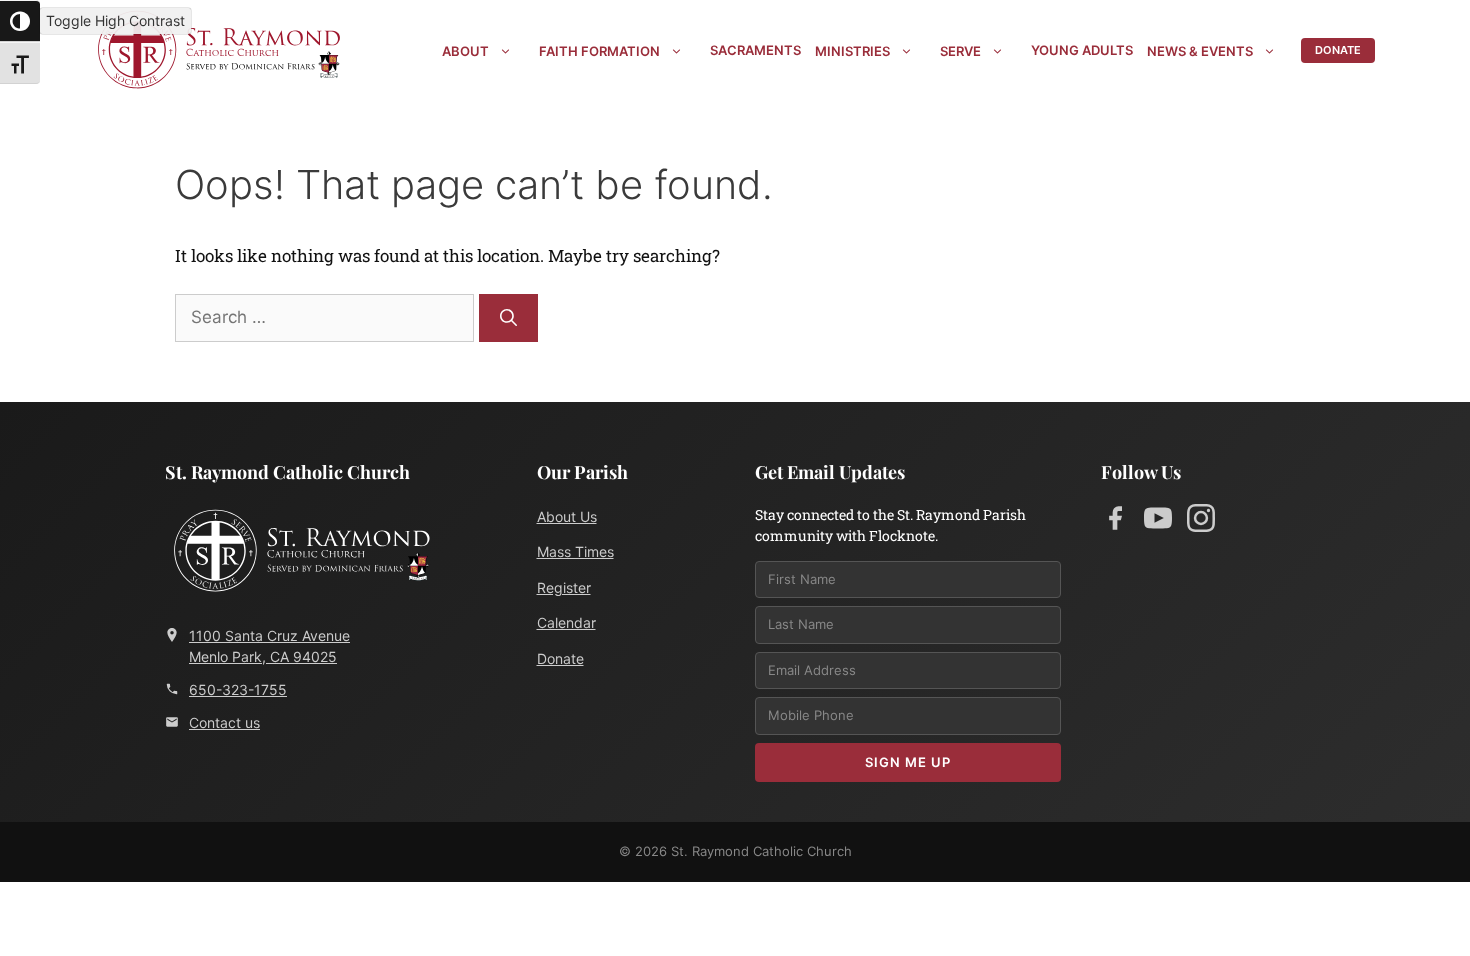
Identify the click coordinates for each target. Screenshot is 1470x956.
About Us (567, 516)
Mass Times (575, 551)
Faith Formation (599, 51)
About (465, 51)
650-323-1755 (238, 689)
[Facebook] (1115, 522)
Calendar (566, 622)
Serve (960, 51)
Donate (1338, 50)
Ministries (852, 51)
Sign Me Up (908, 762)
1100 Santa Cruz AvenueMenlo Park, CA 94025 (269, 646)
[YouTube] (1158, 522)
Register (564, 587)
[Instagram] (1201, 522)
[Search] (508, 318)
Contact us (224, 722)
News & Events (1200, 51)
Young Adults (1082, 50)
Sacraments (755, 50)
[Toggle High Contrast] (20, 21)
